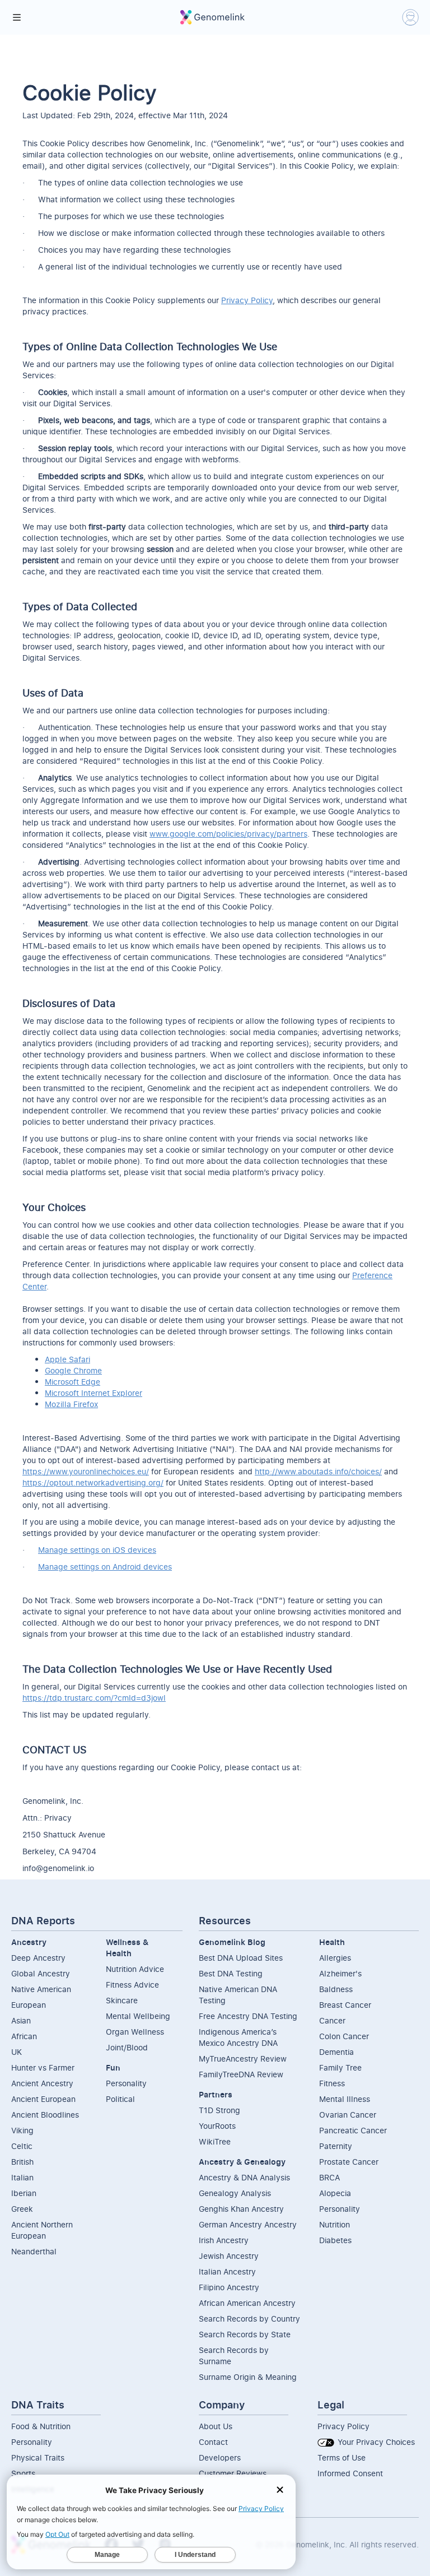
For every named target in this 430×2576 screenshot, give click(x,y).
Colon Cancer (344, 2036)
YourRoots (217, 2126)
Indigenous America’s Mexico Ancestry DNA (238, 2037)
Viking (22, 2130)
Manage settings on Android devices (105, 1567)
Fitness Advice (132, 1985)
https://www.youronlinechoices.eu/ (86, 1471)
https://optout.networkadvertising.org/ (93, 1482)
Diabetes (335, 2240)
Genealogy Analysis (235, 2193)
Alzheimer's (340, 1973)
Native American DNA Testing (238, 1995)
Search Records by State (245, 2334)
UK (17, 2052)
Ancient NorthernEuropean (42, 2230)
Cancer (332, 2020)
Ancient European (43, 2099)
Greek (22, 2209)
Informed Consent (350, 2473)
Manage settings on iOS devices (97, 1550)
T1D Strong (219, 2110)
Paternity (336, 2146)
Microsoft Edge (73, 1382)
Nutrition (335, 2224)
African (24, 2036)
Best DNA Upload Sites (241, 1958)
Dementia (336, 2052)
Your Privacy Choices (375, 2442)
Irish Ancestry (224, 2240)
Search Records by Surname (234, 2355)
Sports (23, 2473)
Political (120, 2099)
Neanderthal (34, 2251)
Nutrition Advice (135, 1969)
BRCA (329, 2177)
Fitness (332, 2083)
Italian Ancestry (227, 2271)
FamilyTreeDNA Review (241, 2074)
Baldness (336, 1989)
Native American (41, 1989)
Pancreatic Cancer (353, 2130)
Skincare (122, 2000)
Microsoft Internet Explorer (94, 1393)
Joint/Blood (127, 2047)
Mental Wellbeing (138, 2016)
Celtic (22, 2146)
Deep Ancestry (38, 1958)
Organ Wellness (135, 2032)
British (22, 2162)
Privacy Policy (247, 300)
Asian (21, 2020)
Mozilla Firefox (71, 1404)
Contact (213, 2442)
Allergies (335, 1958)
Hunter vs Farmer (43, 2067)
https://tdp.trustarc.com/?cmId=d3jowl (94, 1698)
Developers (220, 2457)
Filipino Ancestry (229, 2287)
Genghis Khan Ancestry (241, 2209)
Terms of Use (342, 2457)
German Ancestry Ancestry (248, 2224)
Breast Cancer (345, 2005)
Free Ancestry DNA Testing (248, 2016)
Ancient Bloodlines (45, 2115)
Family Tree (340, 2067)
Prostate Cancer (349, 2162)
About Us (216, 2426)
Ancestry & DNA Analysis (244, 2177)
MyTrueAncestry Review (243, 2059)
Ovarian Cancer (348, 2115)
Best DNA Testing (231, 1973)
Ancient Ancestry (42, 2083)
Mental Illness (345, 2099)
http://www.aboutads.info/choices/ (318, 1471)
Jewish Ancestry (229, 2256)
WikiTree (215, 2141)
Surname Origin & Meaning (248, 2377)
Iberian (24, 2193)
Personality (126, 2083)
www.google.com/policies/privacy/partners (228, 834)
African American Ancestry (247, 2303)
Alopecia (335, 2193)
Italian (22, 2177)
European (29, 2005)
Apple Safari (67, 1359)
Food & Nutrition (41, 2426)
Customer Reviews (233, 2473)
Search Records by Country (249, 2319)
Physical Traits (38, 2457)
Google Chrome (73, 1370)
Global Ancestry (41, 1973)
